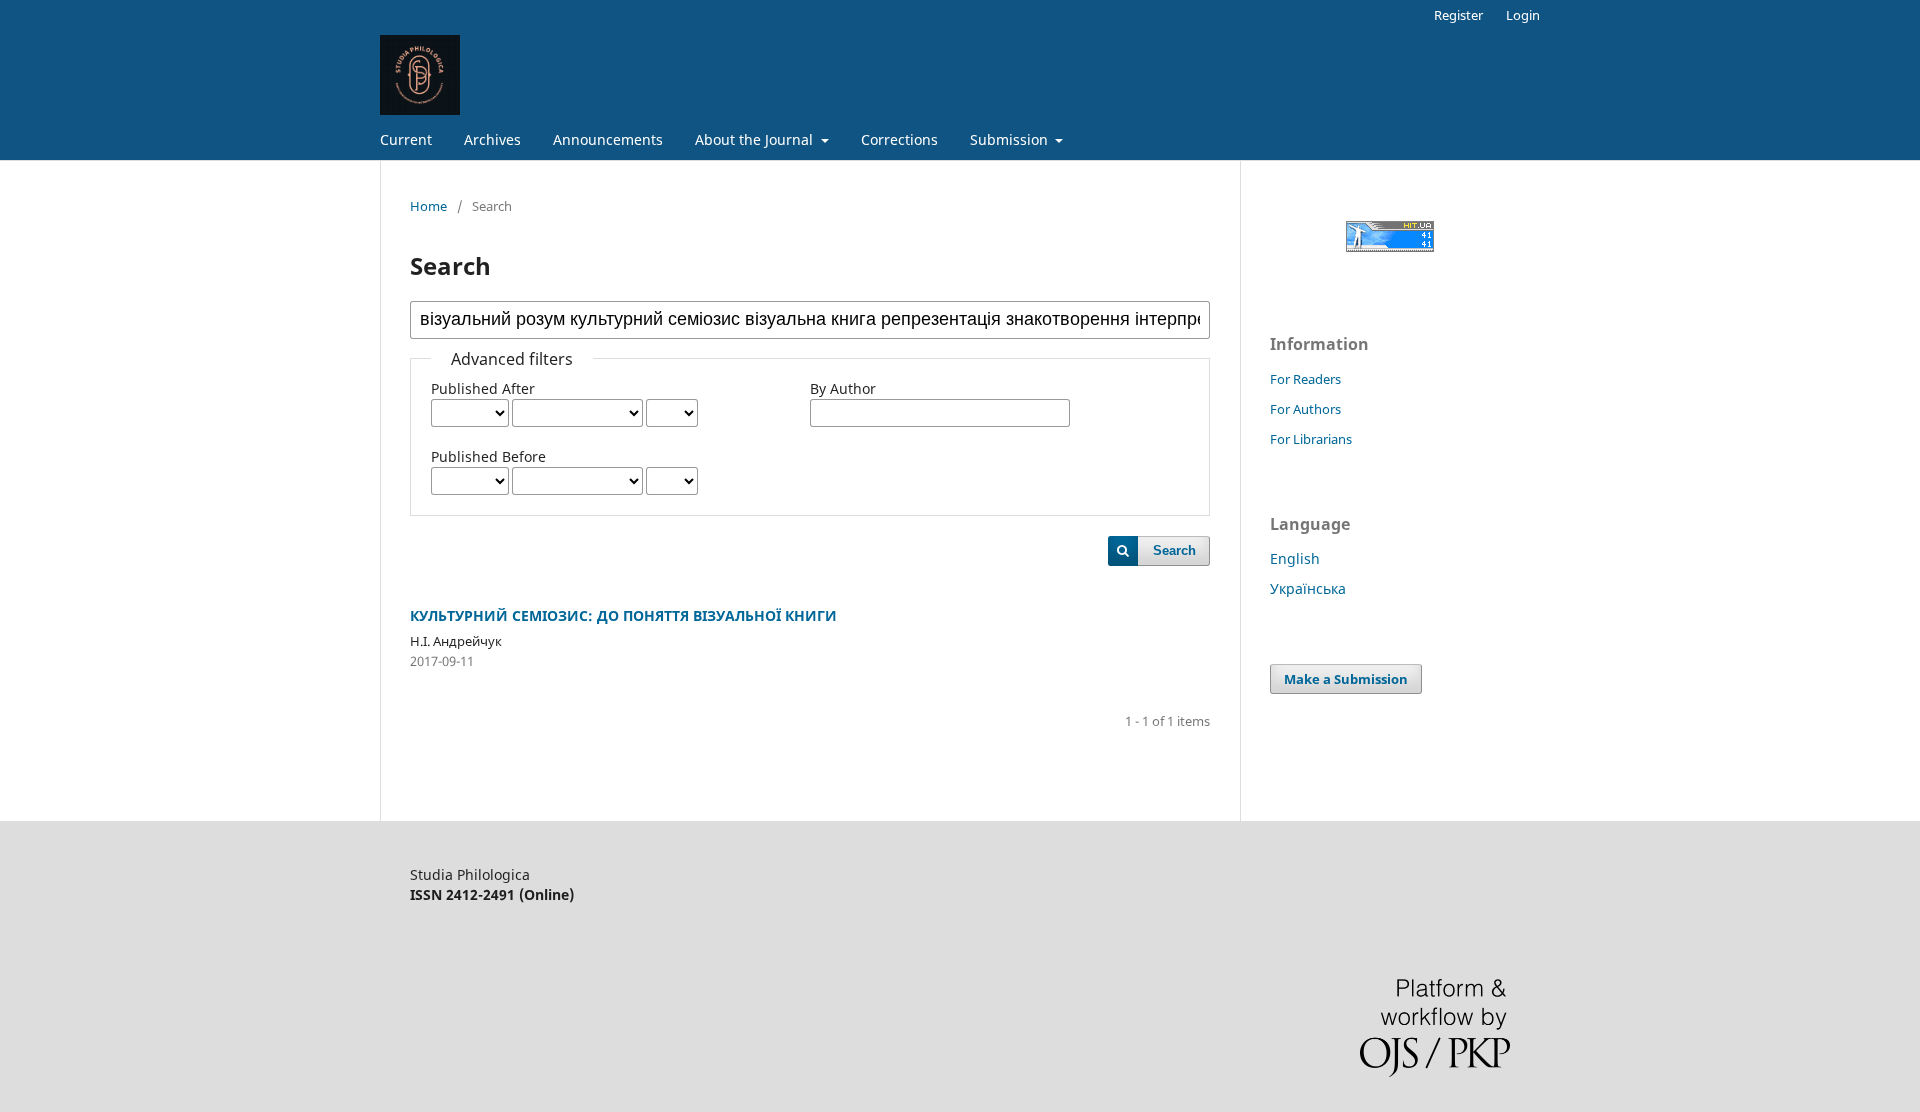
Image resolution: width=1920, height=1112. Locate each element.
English (1295, 558)
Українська (1308, 588)
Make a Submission (1346, 679)
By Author (843, 388)
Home (428, 206)
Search (1174, 550)
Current (406, 139)
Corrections (899, 139)
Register (1458, 15)
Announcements (608, 139)
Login (1523, 15)
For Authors (1305, 409)
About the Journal (756, 139)
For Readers (1305, 379)
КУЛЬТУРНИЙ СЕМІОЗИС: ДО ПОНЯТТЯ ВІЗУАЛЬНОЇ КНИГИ (623, 615)
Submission (1011, 139)
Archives (492, 139)
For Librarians (1311, 439)
